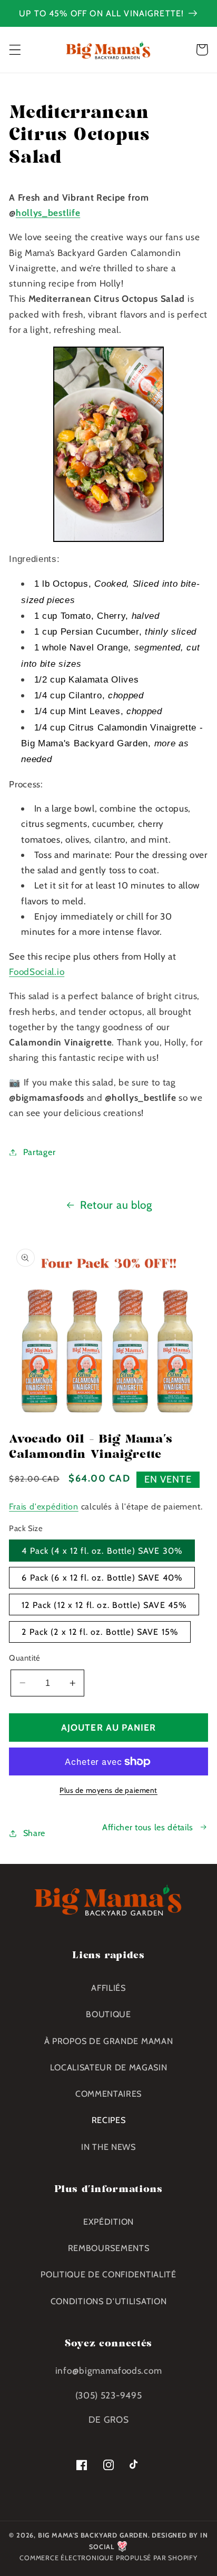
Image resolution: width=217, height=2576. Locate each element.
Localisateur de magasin (109, 2067)
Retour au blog (116, 1205)
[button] (15, 50)
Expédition (108, 2222)
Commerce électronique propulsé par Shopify (108, 2558)
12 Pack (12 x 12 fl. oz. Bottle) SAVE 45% (104, 1605)
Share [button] (34, 1833)
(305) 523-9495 (109, 2395)
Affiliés (108, 1988)
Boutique (108, 2014)
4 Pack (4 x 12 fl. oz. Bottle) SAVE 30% (102, 1551)
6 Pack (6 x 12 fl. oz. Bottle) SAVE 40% (102, 1577)
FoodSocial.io (37, 971)
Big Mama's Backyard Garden (93, 2535)
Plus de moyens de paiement (108, 1790)
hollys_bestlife (48, 213)
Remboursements (109, 2248)
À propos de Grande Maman (109, 2041)
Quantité (25, 1658)
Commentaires (108, 2094)
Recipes (109, 2120)
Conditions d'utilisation (109, 2301)
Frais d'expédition (44, 1506)
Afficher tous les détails (148, 1827)
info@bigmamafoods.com (109, 2370)
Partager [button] (39, 1152)
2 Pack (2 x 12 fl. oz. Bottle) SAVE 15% (100, 1632)
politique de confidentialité (108, 2274)
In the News (108, 2147)
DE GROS (109, 2419)
